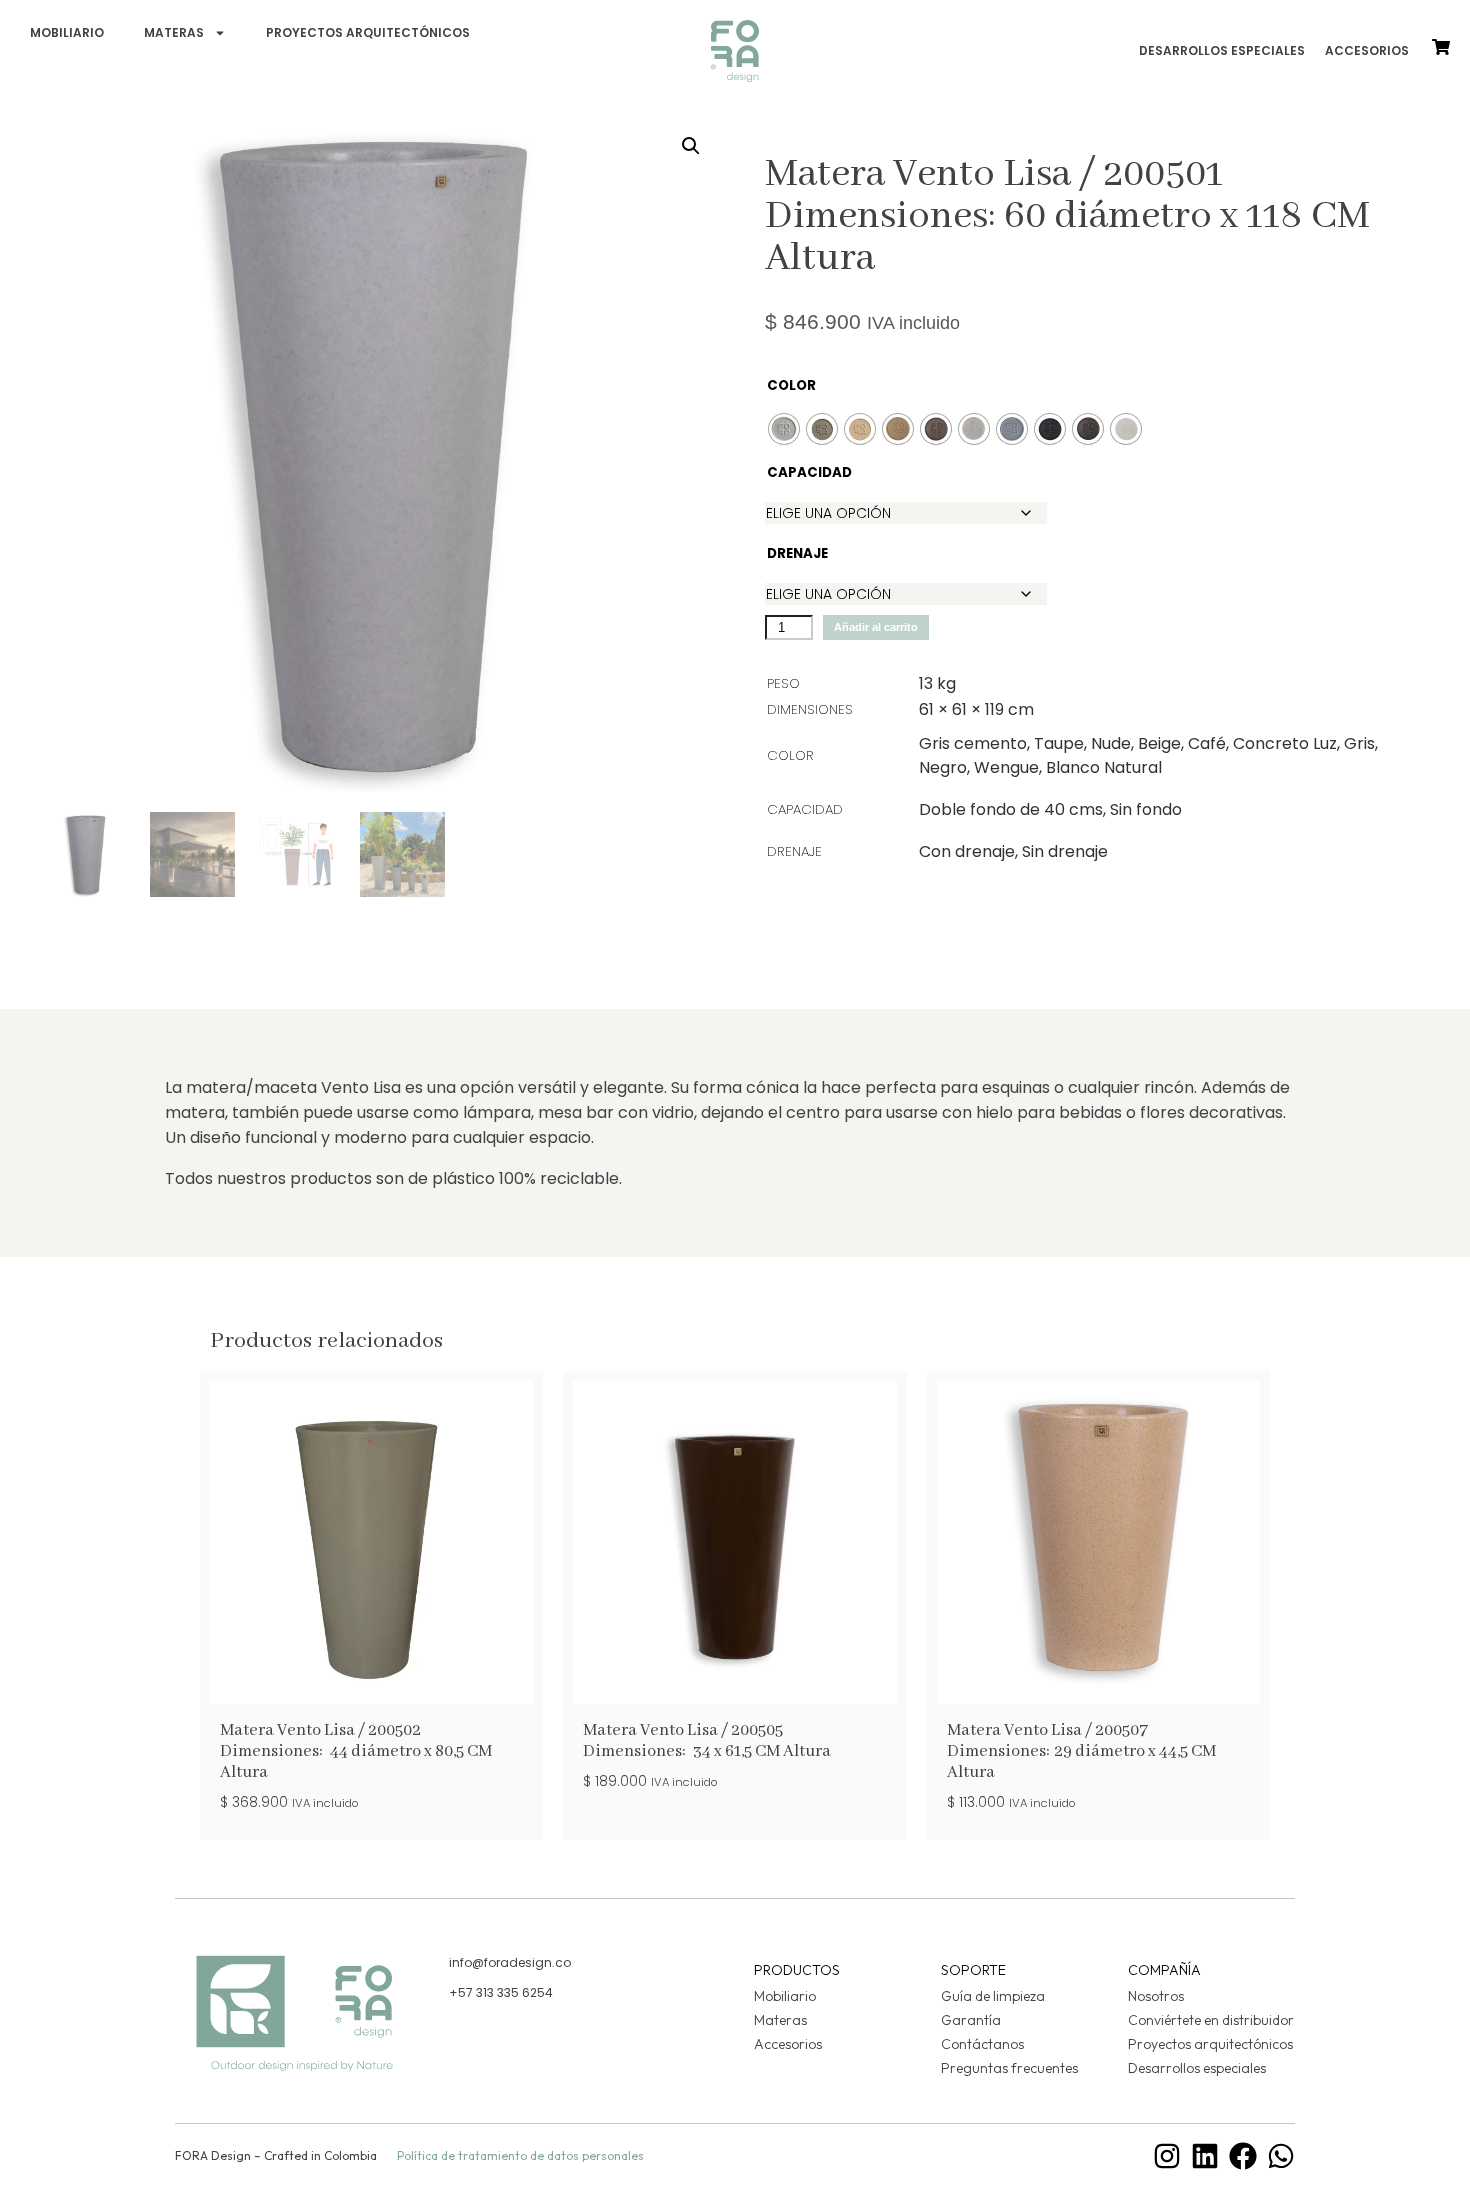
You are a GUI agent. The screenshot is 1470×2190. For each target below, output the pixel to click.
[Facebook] (1243, 2156)
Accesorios (1367, 50)
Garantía (971, 2020)
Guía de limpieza (993, 1996)
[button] (691, 146)
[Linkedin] (1205, 2156)
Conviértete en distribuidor (1211, 2020)
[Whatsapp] (1281, 2156)
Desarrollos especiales (1222, 50)
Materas (174, 32)
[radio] (784, 429)
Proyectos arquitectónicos (368, 32)
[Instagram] (1167, 2156)
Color (790, 385)
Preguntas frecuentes (1009, 2068)
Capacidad (790, 472)
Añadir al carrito (876, 627)
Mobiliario (67, 32)
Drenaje (790, 553)
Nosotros (1156, 1996)
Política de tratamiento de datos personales (520, 2155)
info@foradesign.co (510, 1962)
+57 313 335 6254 (501, 1992)
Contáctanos (982, 2044)
